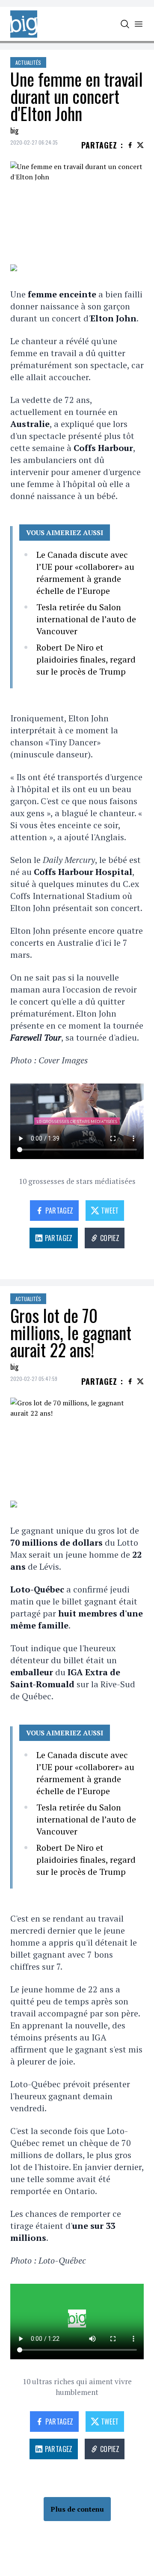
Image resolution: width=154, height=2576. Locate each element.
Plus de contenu (77, 2509)
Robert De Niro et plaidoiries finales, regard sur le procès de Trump (86, 659)
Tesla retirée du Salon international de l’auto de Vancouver (86, 619)
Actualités (28, 62)
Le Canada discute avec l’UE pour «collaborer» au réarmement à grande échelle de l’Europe (85, 573)
